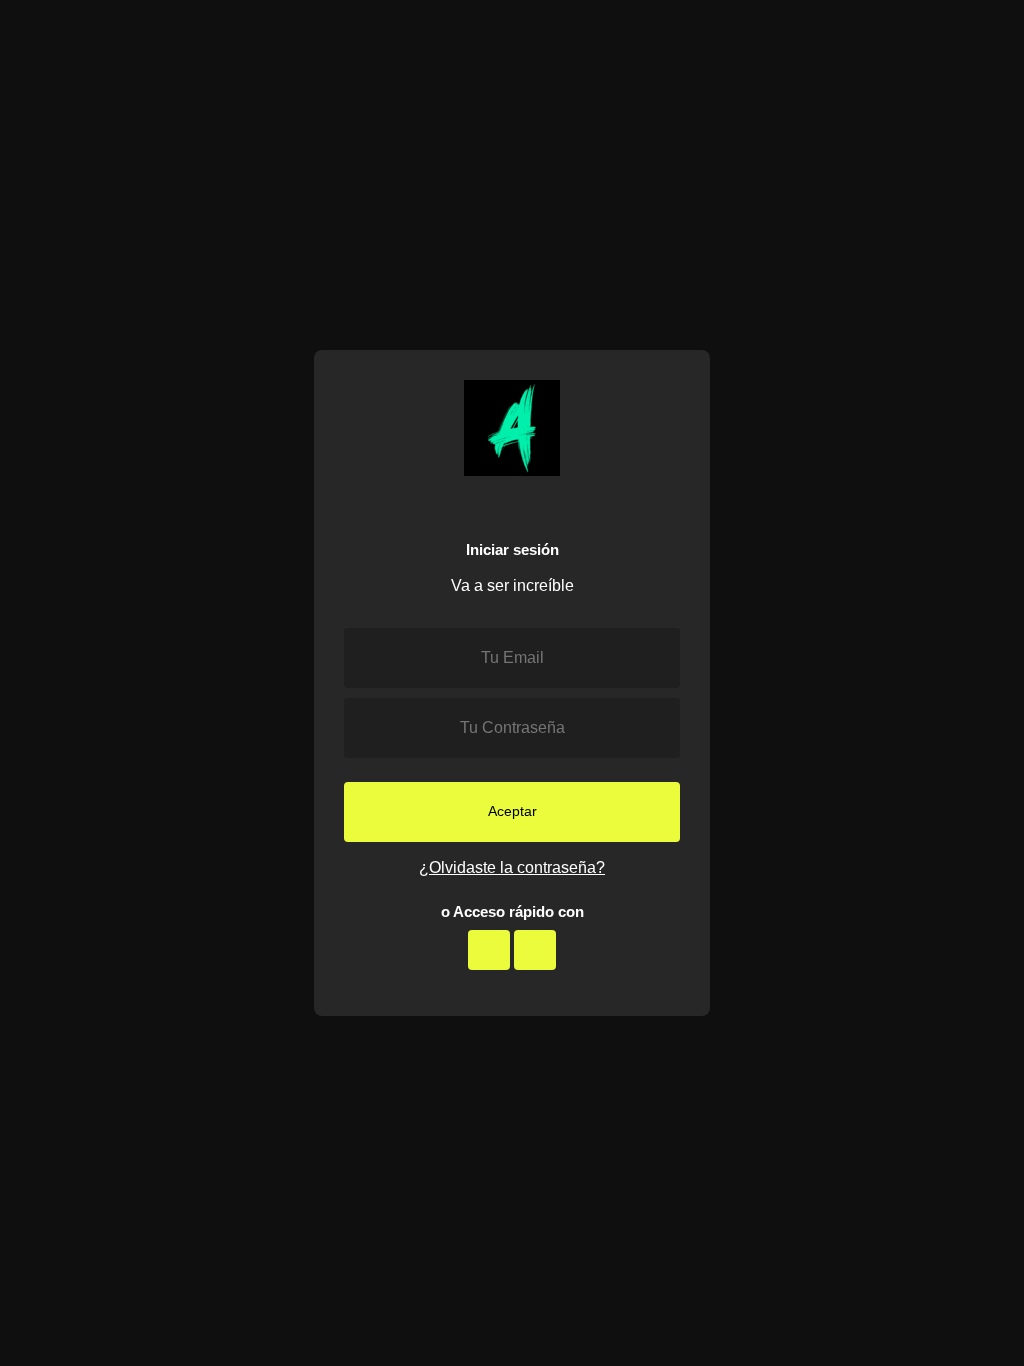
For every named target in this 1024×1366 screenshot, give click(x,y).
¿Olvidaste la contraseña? (512, 867)
